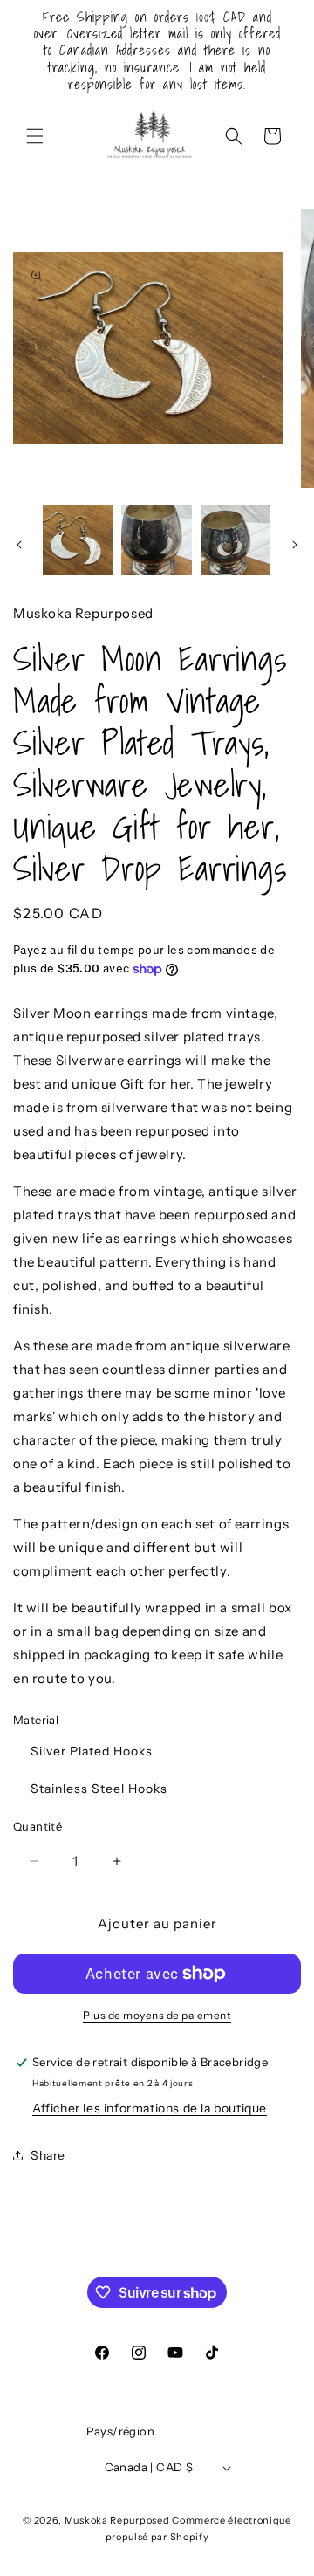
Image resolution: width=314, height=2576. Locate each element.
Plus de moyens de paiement (157, 2015)
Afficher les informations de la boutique (150, 2108)
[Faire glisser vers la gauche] (19, 545)
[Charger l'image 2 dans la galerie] (156, 540)
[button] (35, 136)
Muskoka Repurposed (117, 2520)
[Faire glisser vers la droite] (295, 545)
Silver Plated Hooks (92, 1751)
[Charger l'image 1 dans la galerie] (78, 540)
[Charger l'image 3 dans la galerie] (235, 540)
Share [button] (48, 2155)
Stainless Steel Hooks (99, 1789)
